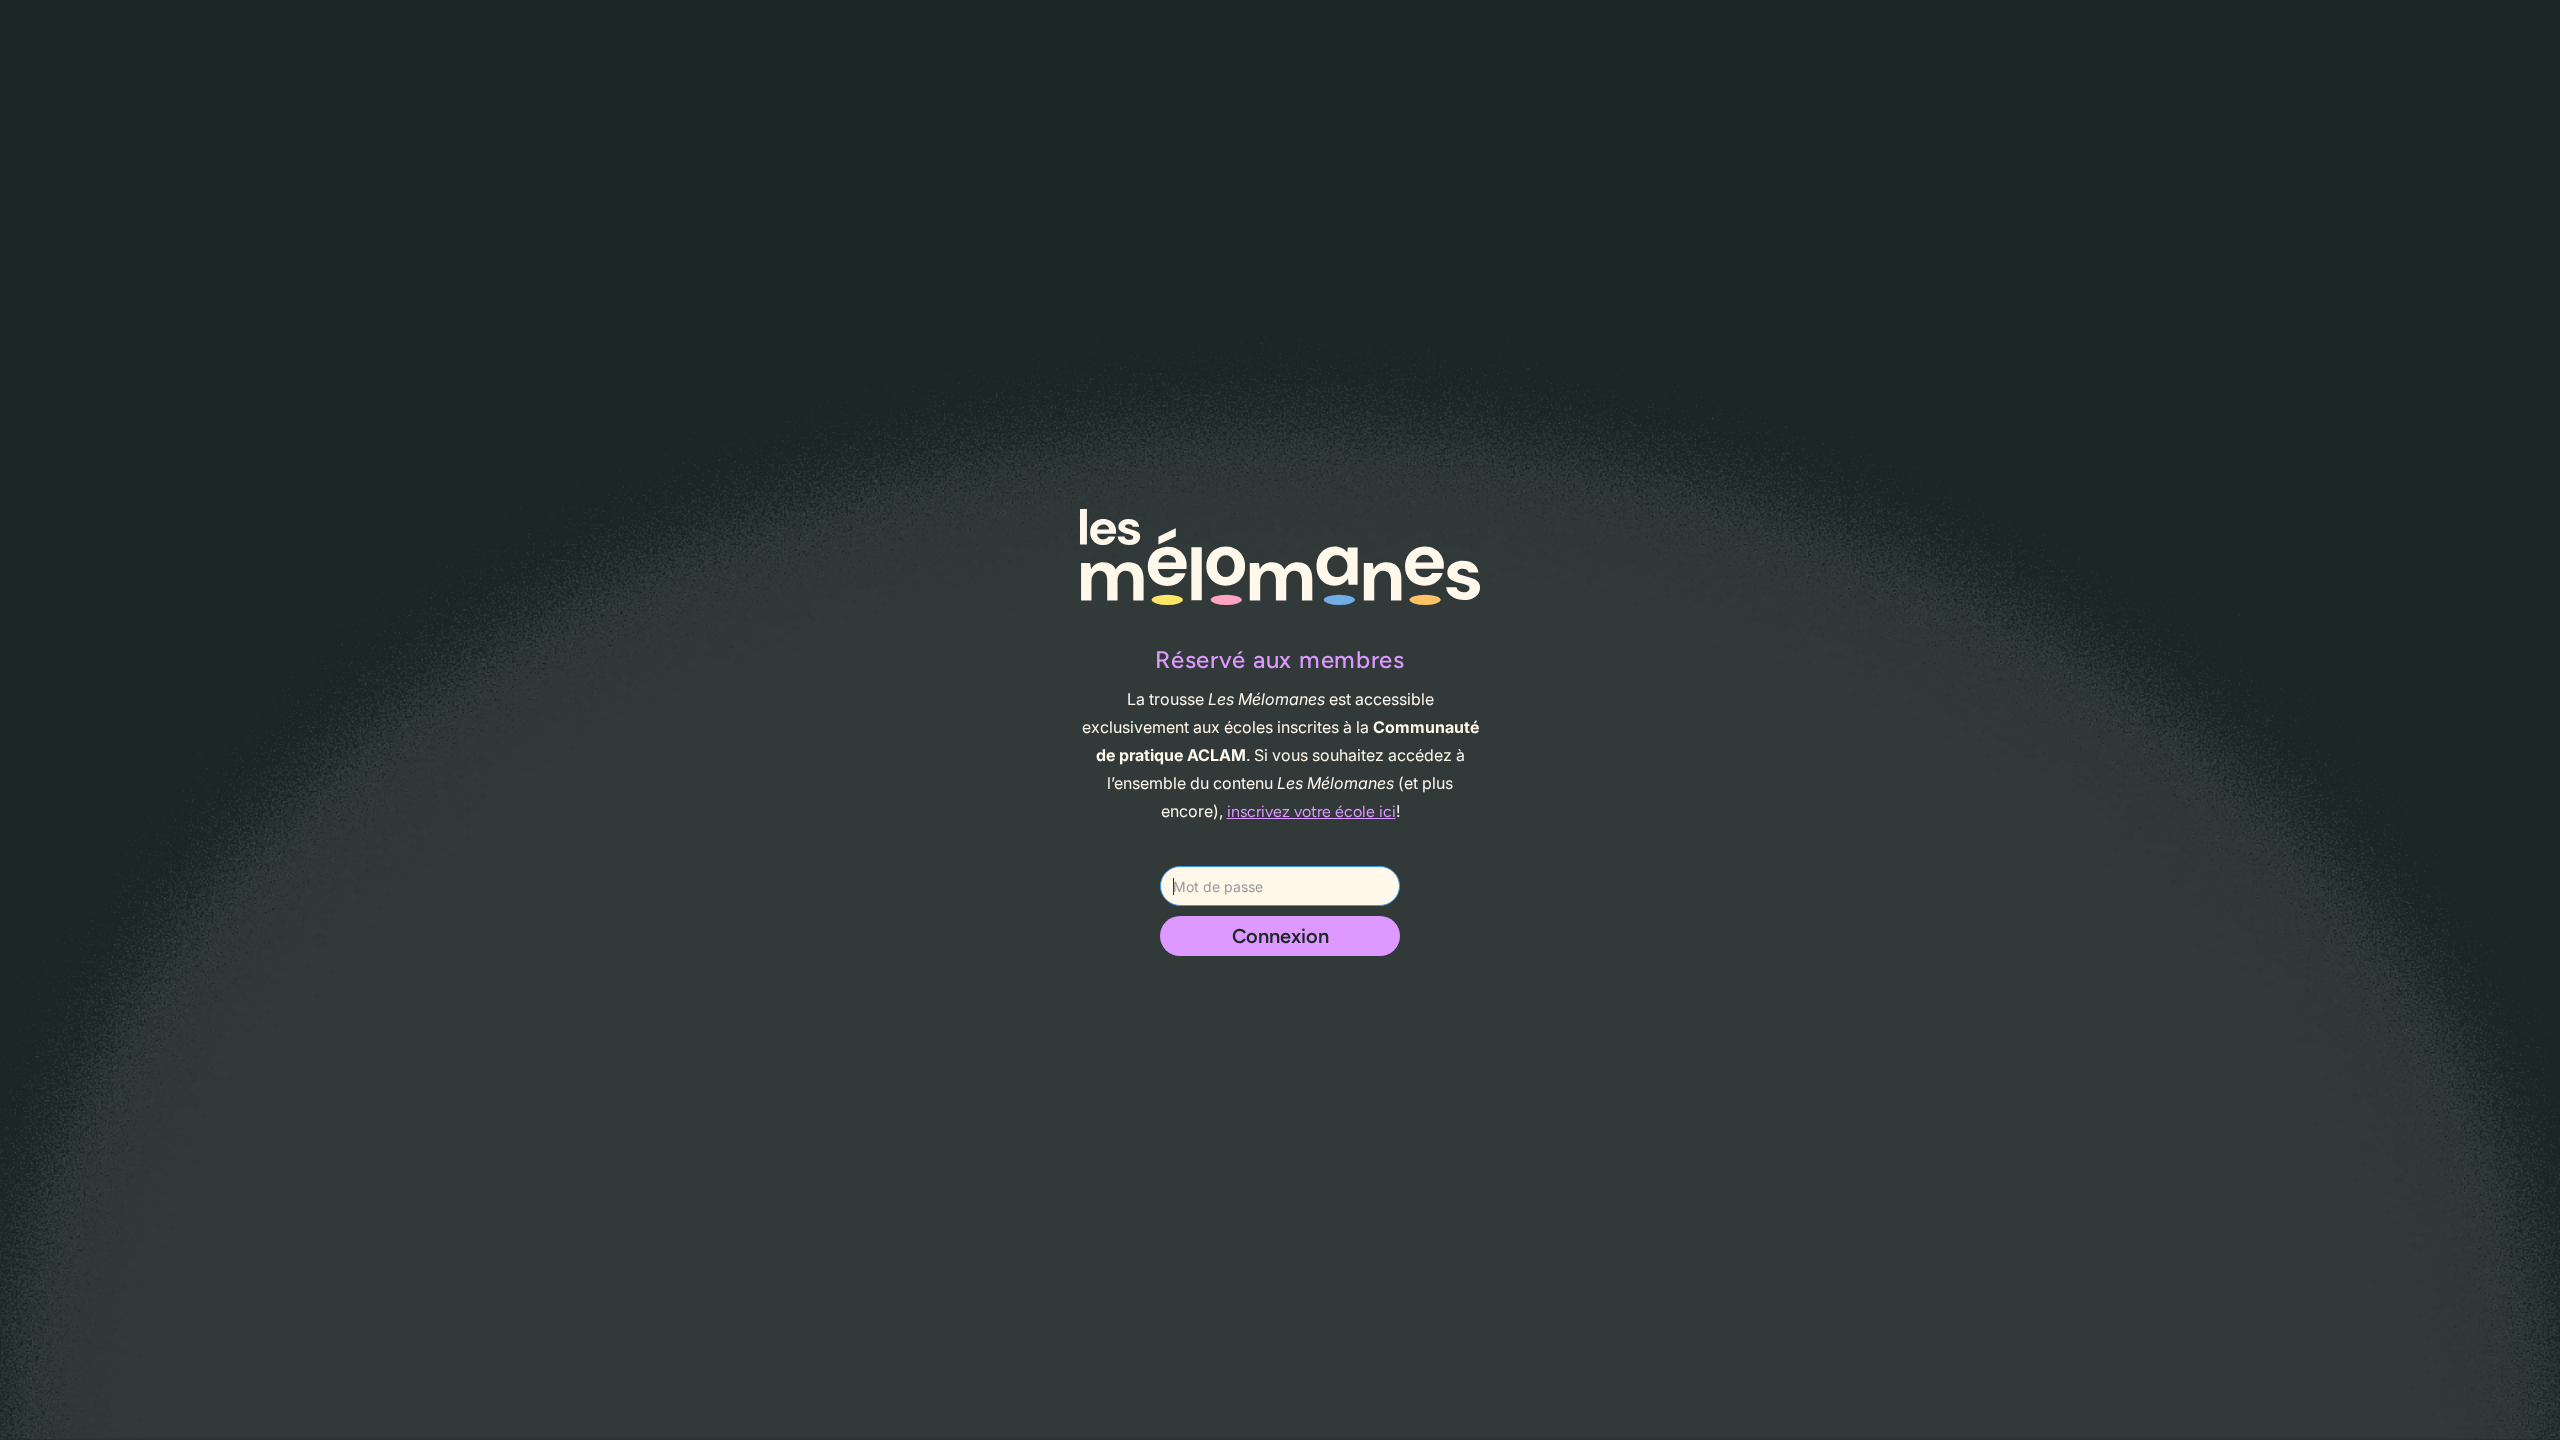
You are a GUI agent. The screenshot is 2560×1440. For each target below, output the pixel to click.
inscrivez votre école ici (1311, 811)
